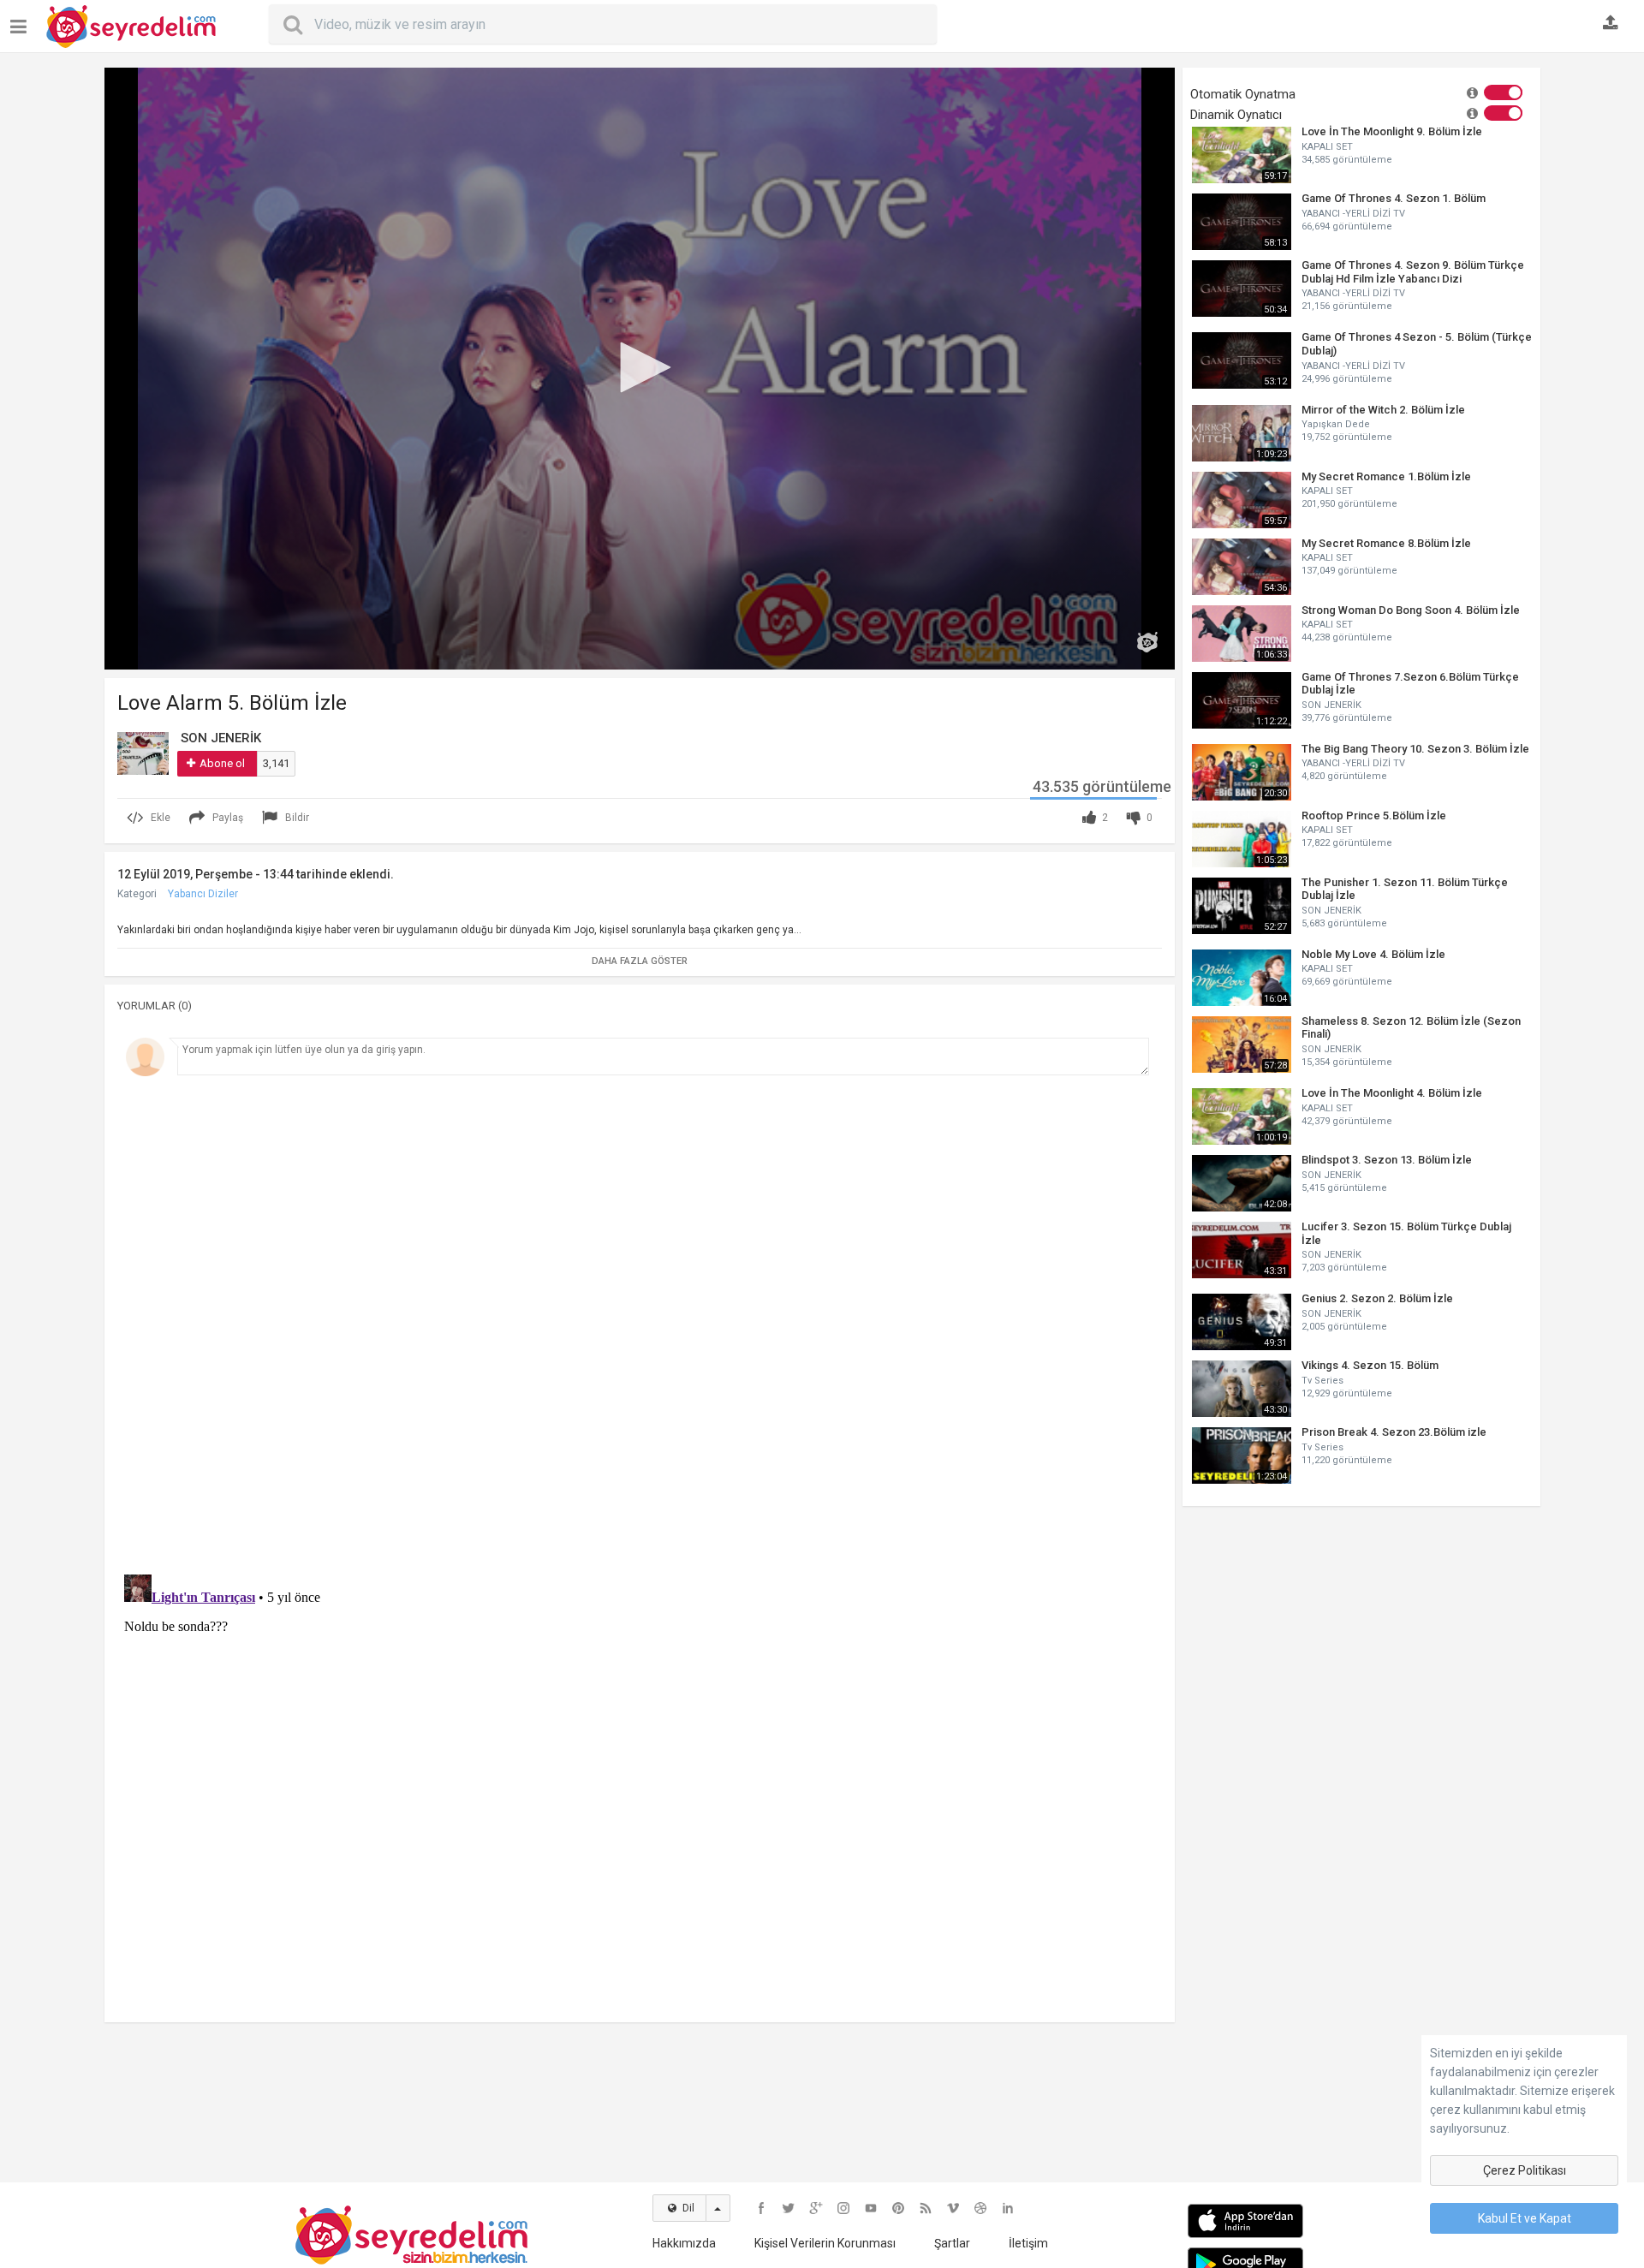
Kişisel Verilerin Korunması (825, 2243)
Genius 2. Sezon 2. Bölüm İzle (1377, 1298)
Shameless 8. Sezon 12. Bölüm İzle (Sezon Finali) (1411, 1028)
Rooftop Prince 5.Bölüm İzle (1374, 816)
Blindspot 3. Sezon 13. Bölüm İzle (1387, 1160)
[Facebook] (761, 2208)
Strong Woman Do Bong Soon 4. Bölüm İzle (1411, 610)
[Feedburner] (926, 2208)
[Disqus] (640, 1319)
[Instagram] (843, 2208)
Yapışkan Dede (1336, 424)
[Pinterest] (898, 2208)
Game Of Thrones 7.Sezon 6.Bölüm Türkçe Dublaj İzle (1410, 684)
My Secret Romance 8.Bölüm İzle (1386, 543)
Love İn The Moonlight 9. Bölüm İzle (1392, 131)
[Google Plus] (816, 2208)
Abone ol (222, 763)
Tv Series (1322, 1381)
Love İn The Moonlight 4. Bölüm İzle (1392, 1093)
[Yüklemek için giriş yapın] (1611, 24)
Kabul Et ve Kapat (1525, 2218)
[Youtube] (871, 2208)
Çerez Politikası (1525, 2170)
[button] (640, 367)
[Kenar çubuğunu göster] (22, 20)
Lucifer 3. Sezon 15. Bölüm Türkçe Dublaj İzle (1406, 1233)
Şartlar (952, 2243)
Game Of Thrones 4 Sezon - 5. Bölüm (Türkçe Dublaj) (1417, 344)
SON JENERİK (1331, 705)
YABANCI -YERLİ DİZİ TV (1353, 214)
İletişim (1028, 2243)
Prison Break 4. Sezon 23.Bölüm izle (1394, 1432)
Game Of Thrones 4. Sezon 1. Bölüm (1394, 198)
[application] (640, 369)
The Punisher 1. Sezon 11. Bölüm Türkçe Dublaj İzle (1405, 889)
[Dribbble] (980, 2208)
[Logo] (1147, 642)
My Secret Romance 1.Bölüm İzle (1386, 476)
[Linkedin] (1008, 2208)
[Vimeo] (953, 2208)
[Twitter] (789, 2208)
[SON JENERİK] (143, 753)
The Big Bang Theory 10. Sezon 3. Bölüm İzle (1415, 749)
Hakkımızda (684, 2243)
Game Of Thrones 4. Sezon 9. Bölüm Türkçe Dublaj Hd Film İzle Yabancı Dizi (1413, 272)
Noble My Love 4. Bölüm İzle (1373, 954)
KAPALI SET (1327, 147)
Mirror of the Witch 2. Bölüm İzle (1383, 410)
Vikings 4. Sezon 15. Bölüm (1370, 1365)
